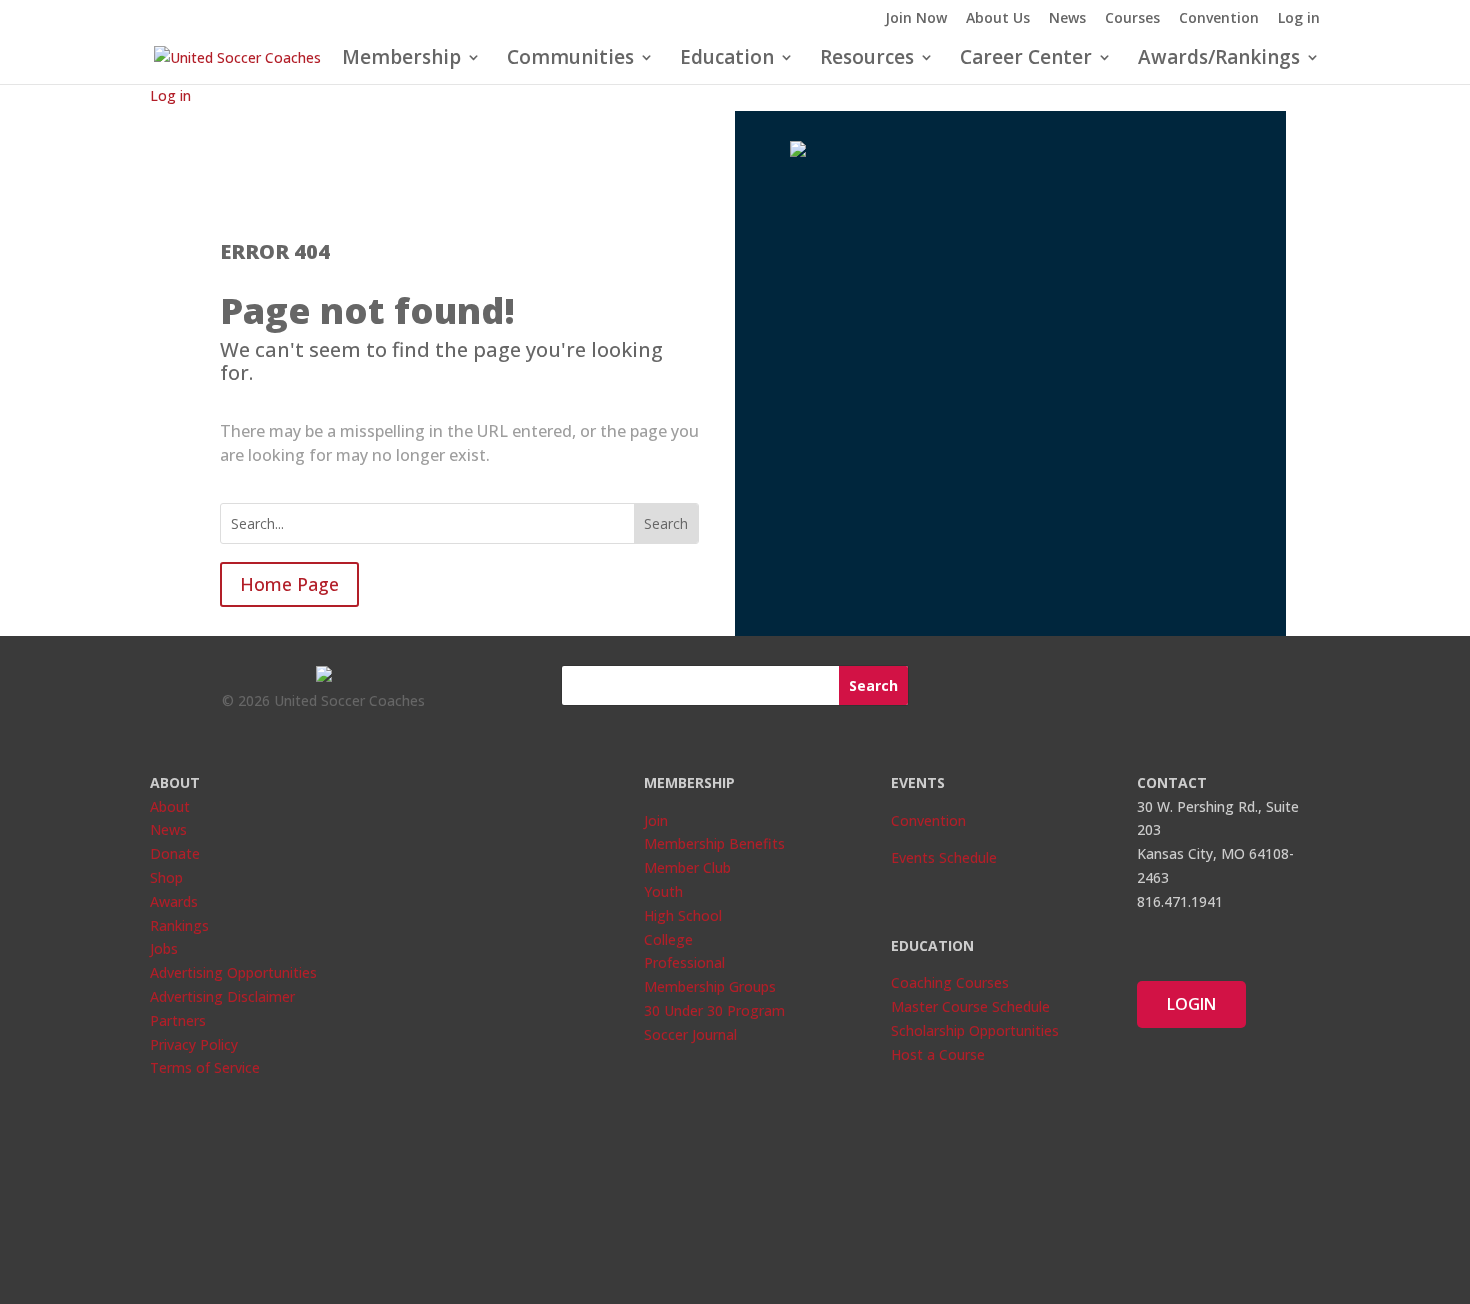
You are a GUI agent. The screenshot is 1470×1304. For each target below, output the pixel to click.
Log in (1299, 19)
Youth (663, 891)
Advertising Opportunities (233, 972)
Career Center (1026, 60)
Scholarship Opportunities (975, 1030)
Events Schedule (944, 857)
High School (683, 915)
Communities (570, 60)
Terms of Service (205, 1067)
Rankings (179, 925)
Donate (175, 853)
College (668, 939)
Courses (1132, 19)
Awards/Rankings (1219, 60)
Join (656, 820)
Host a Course (938, 1054)
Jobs (164, 948)
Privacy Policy (194, 1044)
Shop (166, 877)
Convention (1219, 19)
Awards (174, 901)
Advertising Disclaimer (222, 996)
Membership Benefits (714, 843)
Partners (178, 1020)
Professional (684, 962)
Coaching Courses (950, 982)
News (1067, 19)
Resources (867, 60)
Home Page (289, 584)
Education (727, 60)
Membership (401, 60)
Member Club (687, 867)
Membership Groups (710, 986)
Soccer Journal (690, 1034)
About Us (998, 19)
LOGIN (1191, 1004)
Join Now (916, 19)
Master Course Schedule (970, 1006)
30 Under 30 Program (714, 1010)
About (170, 806)
